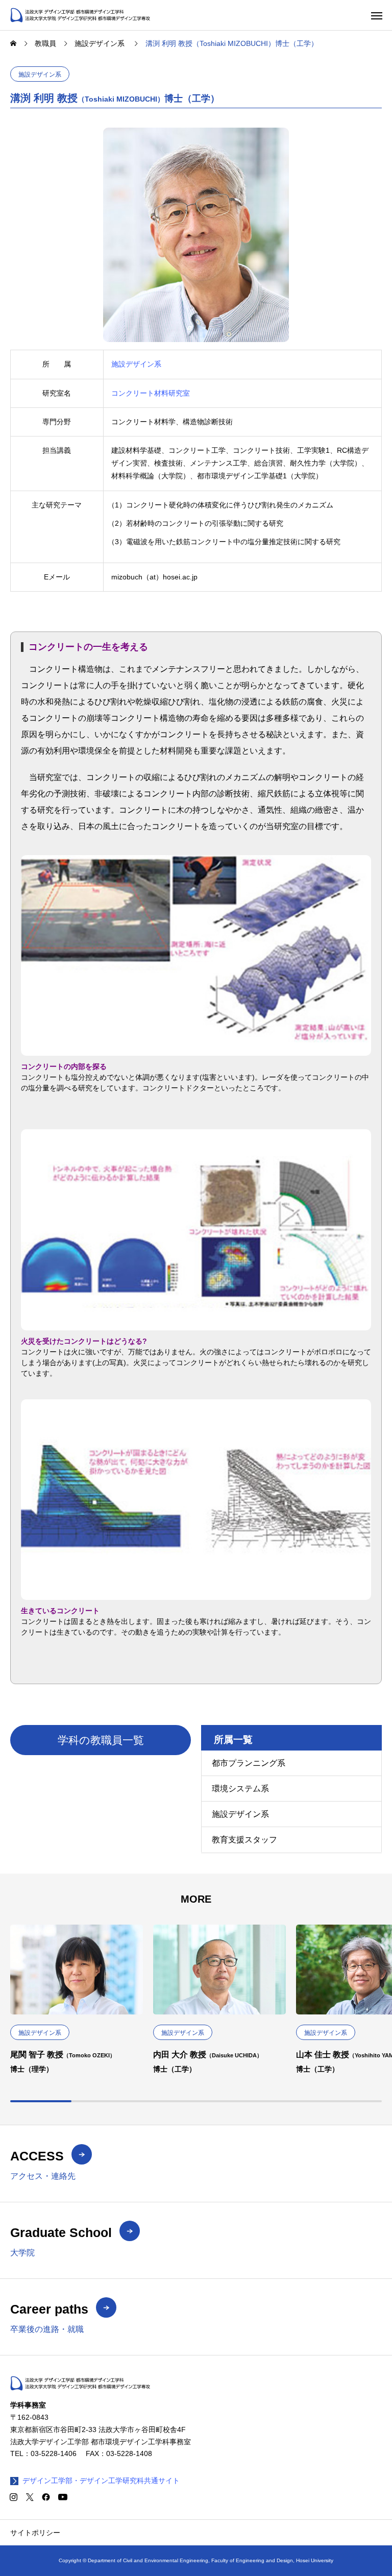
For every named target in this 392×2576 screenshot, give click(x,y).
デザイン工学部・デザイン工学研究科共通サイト (101, 2481)
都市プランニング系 (249, 1763)
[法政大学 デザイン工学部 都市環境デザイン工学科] (80, 15)
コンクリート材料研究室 (151, 393)
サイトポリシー (35, 2533)
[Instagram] (13, 2497)
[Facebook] (46, 2497)
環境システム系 (240, 1789)
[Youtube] (63, 2497)
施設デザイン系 (40, 75)
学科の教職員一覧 (101, 1740)
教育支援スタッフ (244, 1840)
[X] (30, 2497)
